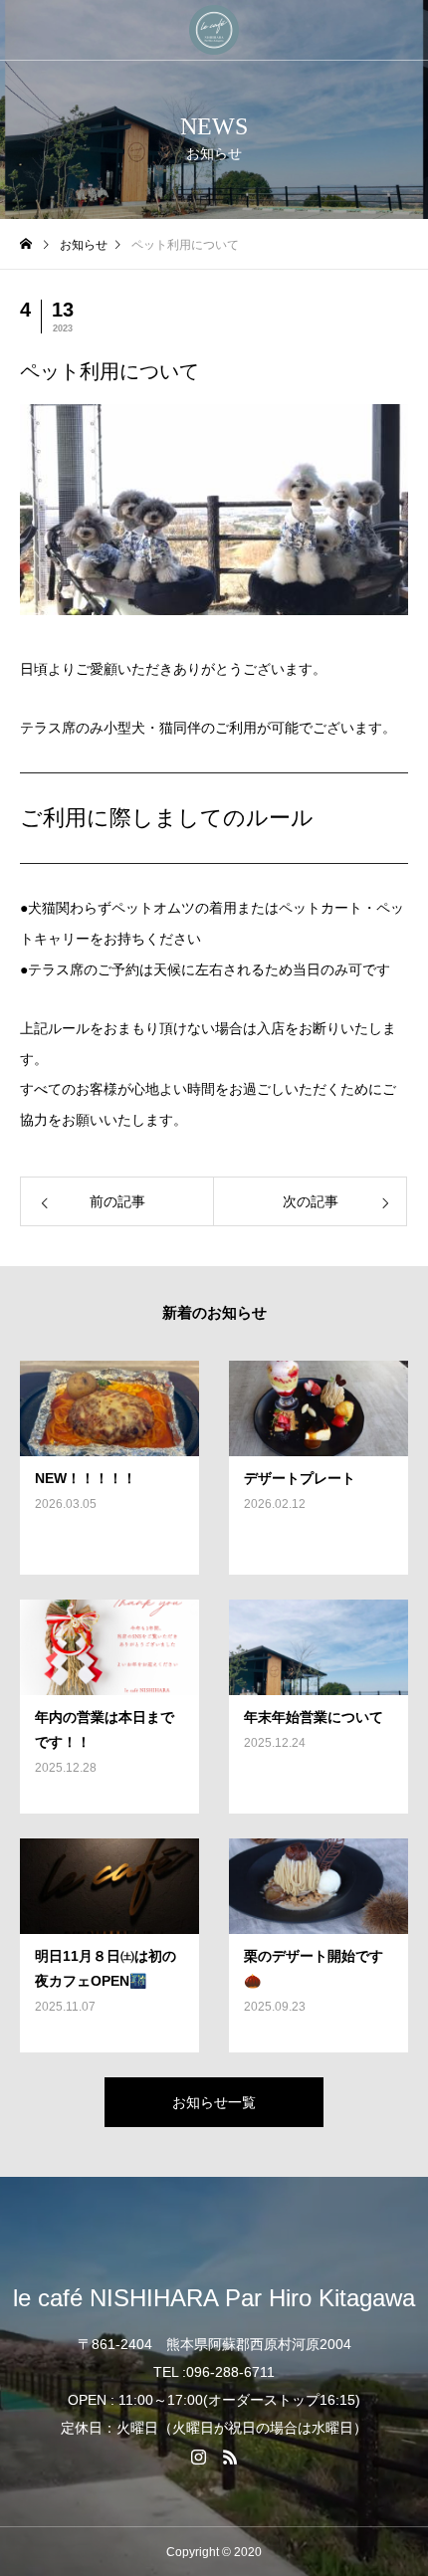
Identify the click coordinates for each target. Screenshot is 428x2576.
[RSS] (230, 2457)
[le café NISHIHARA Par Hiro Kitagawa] (214, 30)
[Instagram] (198, 2457)
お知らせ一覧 (214, 2102)
